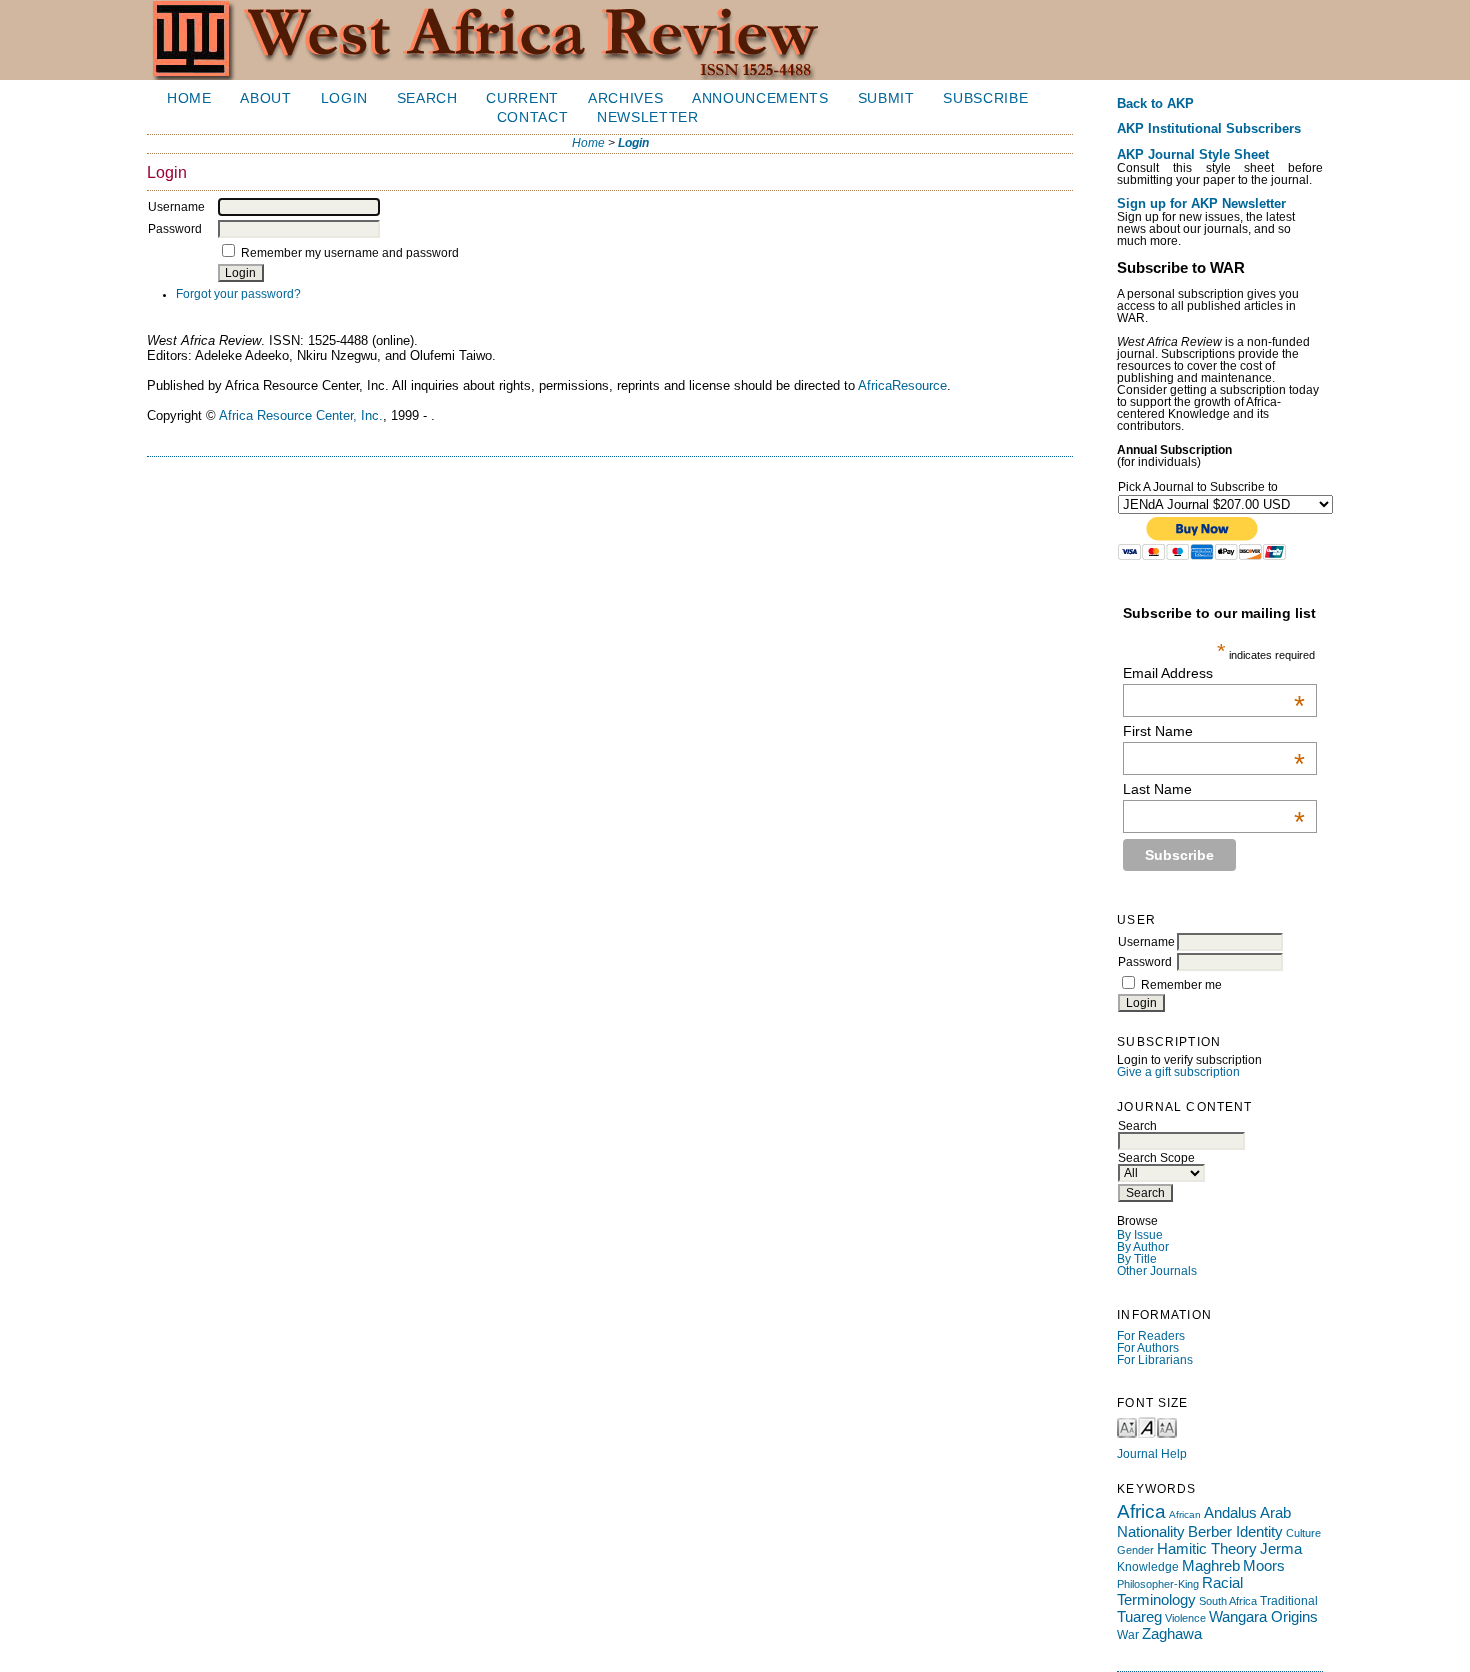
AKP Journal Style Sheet (1193, 155)
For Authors (1148, 1348)
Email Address (1214, 673)
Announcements (760, 98)
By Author (1143, 1247)
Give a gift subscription (1178, 1072)
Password (1145, 962)
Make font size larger (1167, 1426)
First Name (1214, 731)
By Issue (1140, 1235)
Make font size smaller (1127, 1426)
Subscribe (985, 98)
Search (427, 98)
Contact (533, 117)
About (265, 98)
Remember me (1181, 985)
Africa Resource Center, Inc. (301, 415)
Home (189, 98)
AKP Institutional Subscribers (1209, 129)
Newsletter (648, 117)
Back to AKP (1155, 104)
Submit (886, 98)
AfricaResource (902, 385)
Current (522, 98)
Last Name (1214, 789)
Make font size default (1147, 1426)
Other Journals (1157, 1271)
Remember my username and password (350, 253)
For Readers (1151, 1336)
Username (1146, 942)
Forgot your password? (238, 294)
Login (344, 98)
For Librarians (1155, 1360)
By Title (1137, 1259)
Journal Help (1152, 1454)
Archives (625, 98)
